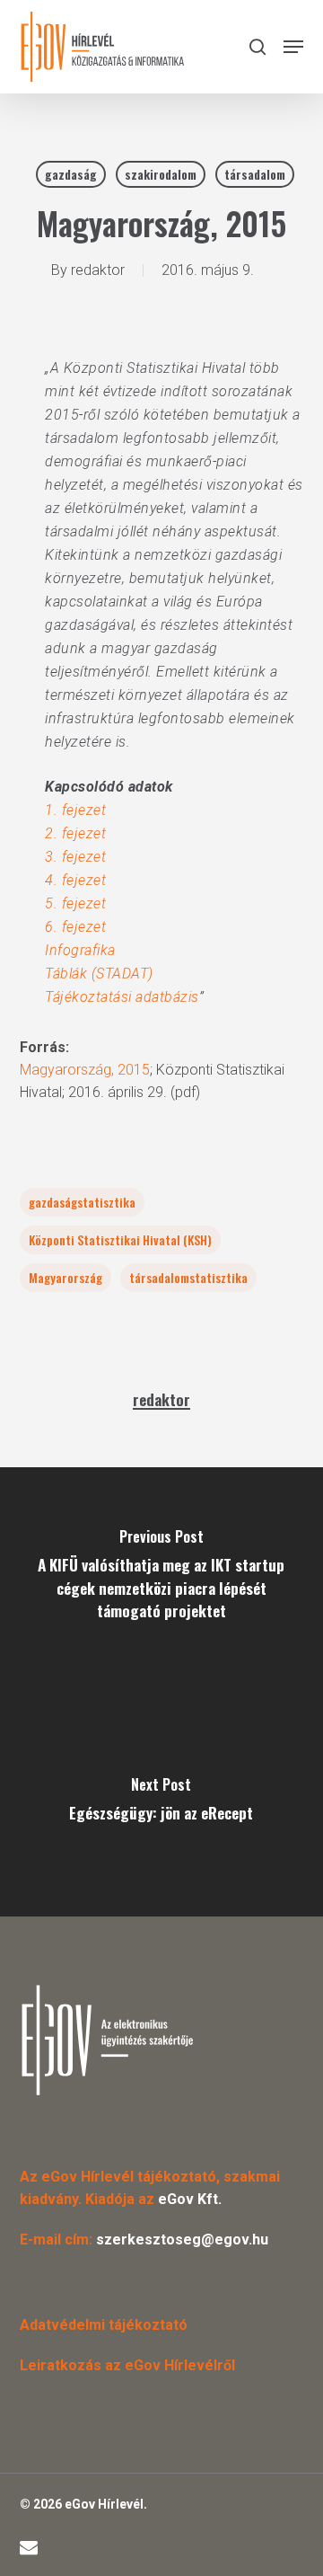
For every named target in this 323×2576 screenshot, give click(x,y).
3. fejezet (75, 857)
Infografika (80, 950)
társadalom (255, 174)
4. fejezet (75, 880)
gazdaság (71, 174)
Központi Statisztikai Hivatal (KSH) (120, 1239)
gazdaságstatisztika (82, 1202)
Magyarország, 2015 (85, 1070)
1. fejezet (75, 810)
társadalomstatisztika (188, 1277)
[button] (293, 47)
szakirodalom (161, 174)
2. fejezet (75, 833)
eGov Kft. (190, 2199)
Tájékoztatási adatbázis (122, 997)
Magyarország (65, 1277)
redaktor (98, 270)
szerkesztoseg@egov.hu (182, 2240)
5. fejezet (75, 903)
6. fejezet (75, 927)
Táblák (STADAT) (99, 974)
